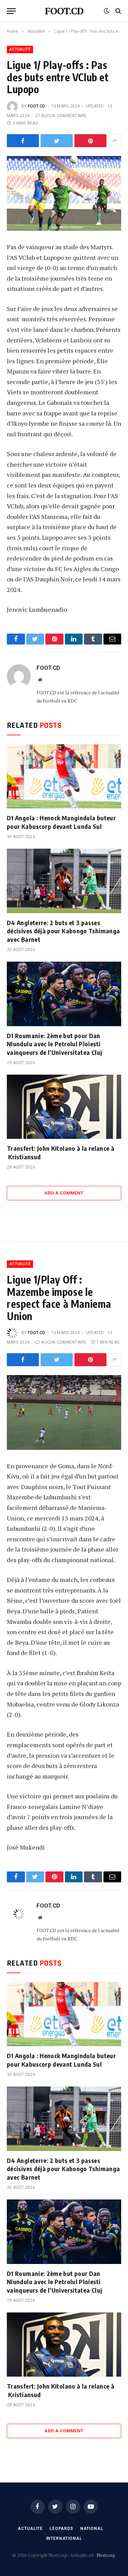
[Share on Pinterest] (90, 141)
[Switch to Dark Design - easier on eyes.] (106, 11)
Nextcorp (106, 2555)
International (64, 2538)
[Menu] (11, 11)
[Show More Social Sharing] (115, 141)
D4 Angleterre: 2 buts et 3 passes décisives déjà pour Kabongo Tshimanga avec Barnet (63, 931)
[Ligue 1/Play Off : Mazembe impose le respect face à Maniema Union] (64, 1412)
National (92, 2529)
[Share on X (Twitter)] (57, 141)
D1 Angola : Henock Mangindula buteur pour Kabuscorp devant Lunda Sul (61, 822)
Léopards (61, 2529)
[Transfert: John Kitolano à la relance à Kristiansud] (64, 1107)
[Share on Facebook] (23, 141)
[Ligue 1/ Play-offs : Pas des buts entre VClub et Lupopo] (64, 193)
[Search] (118, 11)
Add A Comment (64, 1193)
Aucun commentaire (64, 116)
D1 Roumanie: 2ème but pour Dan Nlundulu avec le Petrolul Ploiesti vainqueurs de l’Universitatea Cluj (54, 1044)
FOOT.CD (37, 106)
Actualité (20, 49)
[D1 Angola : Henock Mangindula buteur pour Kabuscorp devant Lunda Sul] (64, 776)
